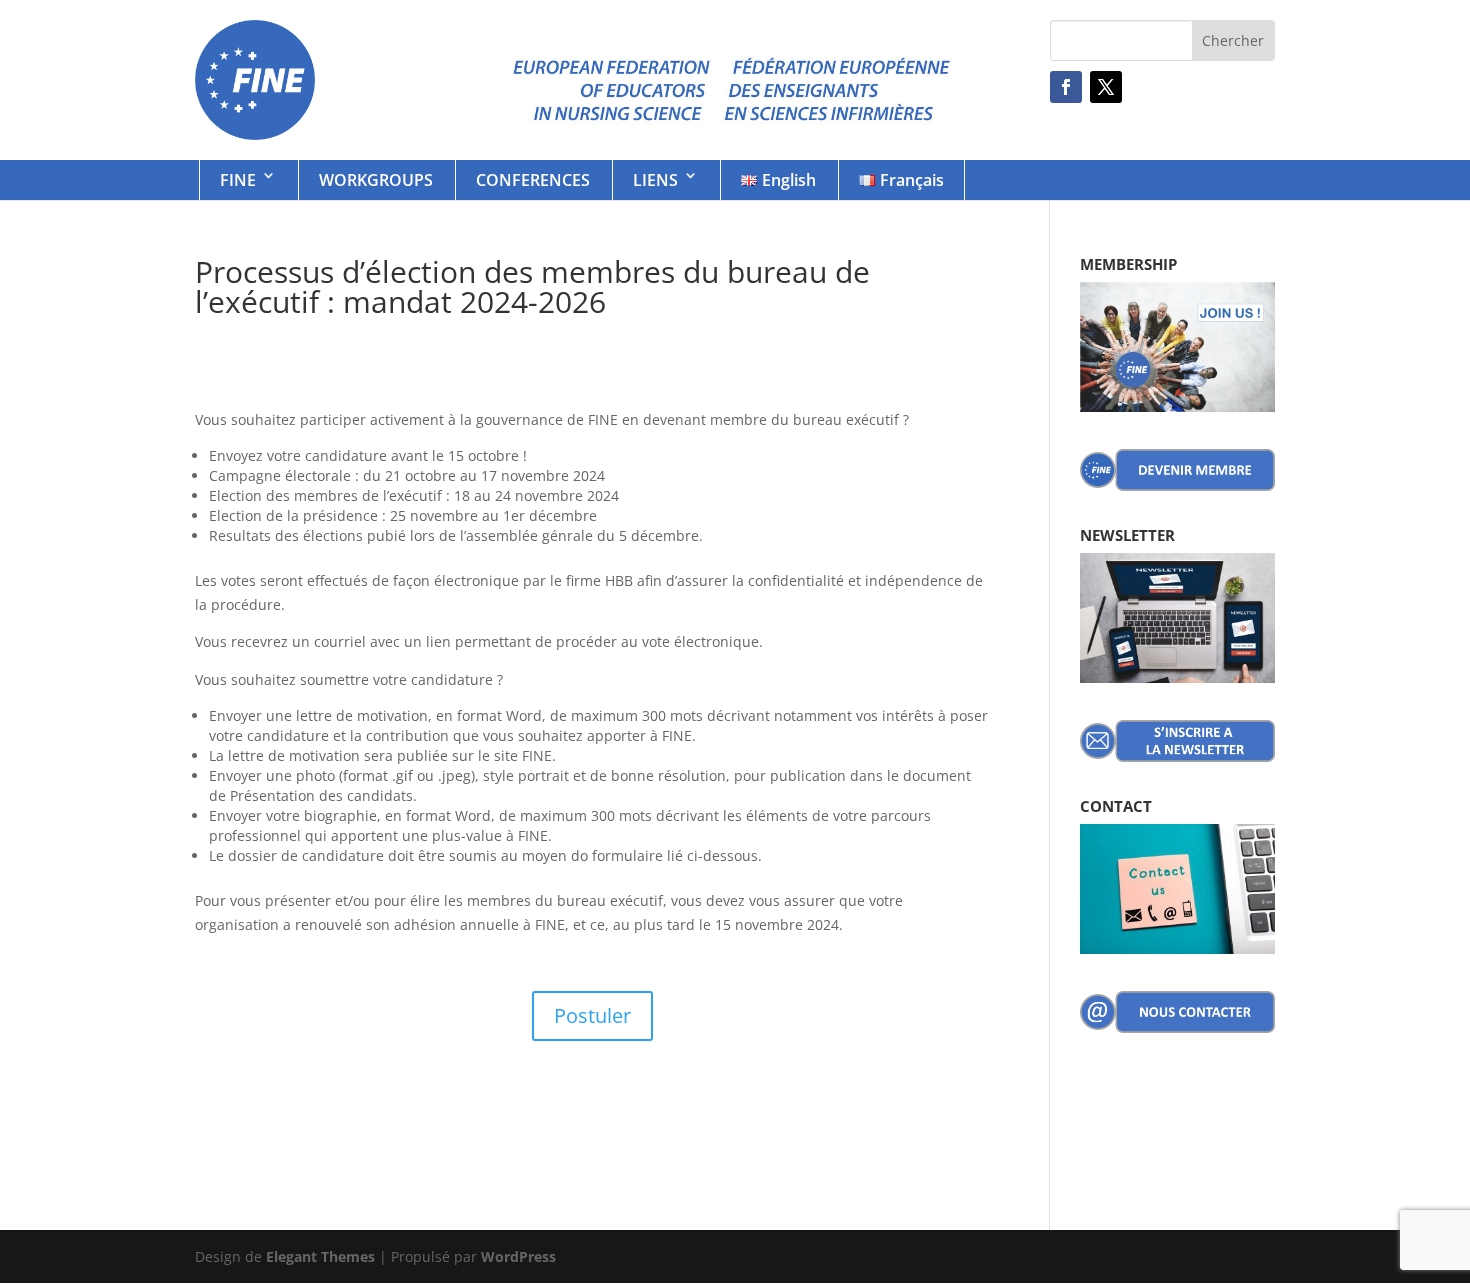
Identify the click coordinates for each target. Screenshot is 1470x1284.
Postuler (592, 1015)
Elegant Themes (320, 1256)
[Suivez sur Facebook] (1066, 87)
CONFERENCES (533, 180)
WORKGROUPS (376, 180)
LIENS (655, 180)
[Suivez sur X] (1106, 87)
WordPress (518, 1256)
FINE (238, 180)
